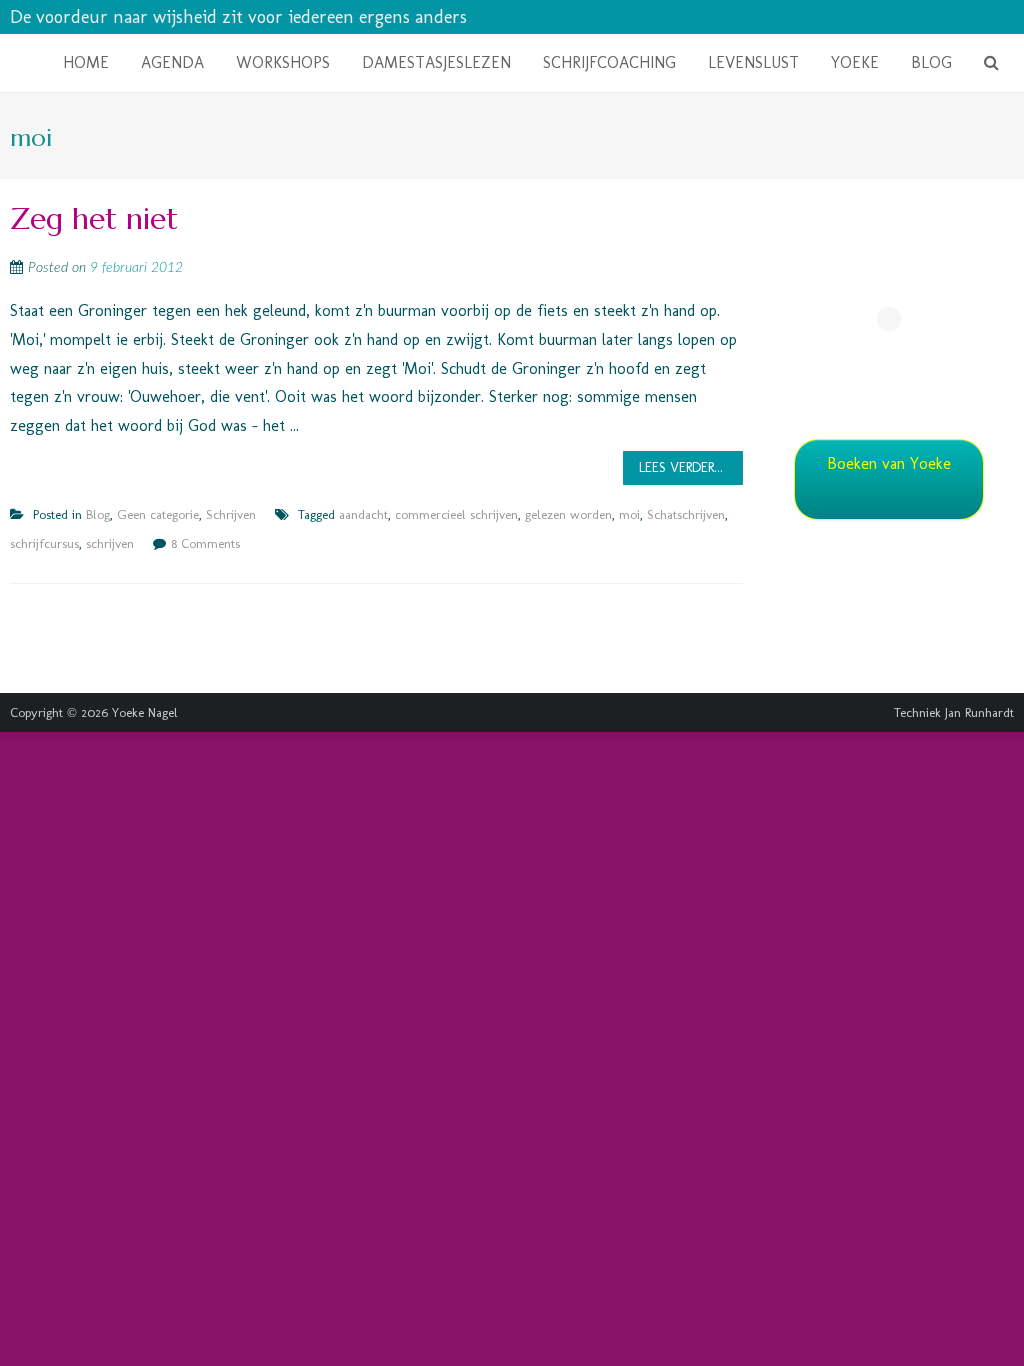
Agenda (172, 62)
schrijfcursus (44, 543)
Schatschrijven (686, 514)
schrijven (110, 543)
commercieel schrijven (456, 514)
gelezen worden (568, 514)
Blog (931, 62)
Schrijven (231, 514)
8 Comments (205, 543)
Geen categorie (158, 514)
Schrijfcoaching (609, 62)
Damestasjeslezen (436, 62)
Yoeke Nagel (145, 712)
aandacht (363, 514)
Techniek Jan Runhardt (954, 712)
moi (629, 514)
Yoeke (855, 62)
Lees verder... (681, 467)
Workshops (283, 62)
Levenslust (753, 62)
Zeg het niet (94, 218)
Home (86, 62)
